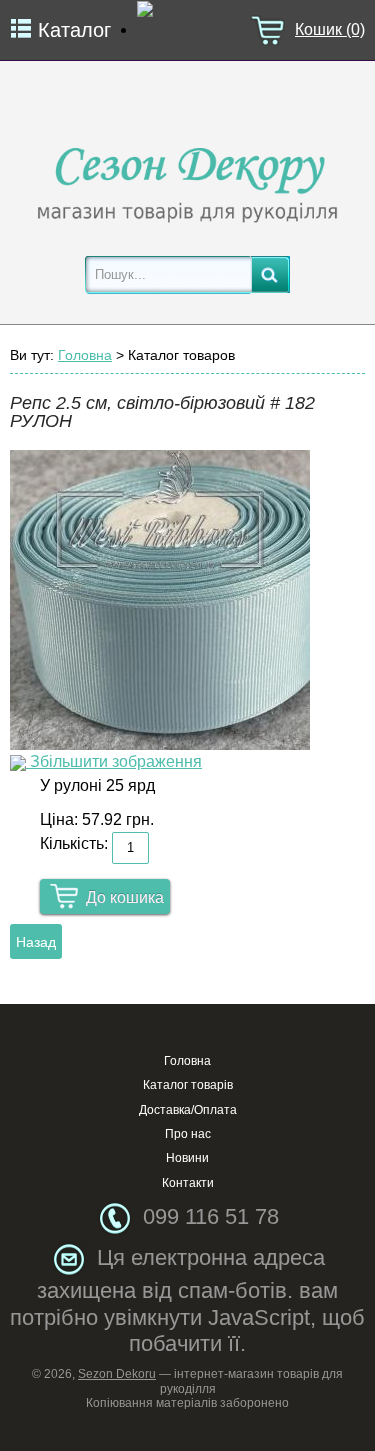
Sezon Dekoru (117, 1374)
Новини (187, 1158)
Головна (85, 355)
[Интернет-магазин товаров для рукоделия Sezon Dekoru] (188, 179)
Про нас (188, 1134)
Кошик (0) (330, 29)
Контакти (188, 1183)
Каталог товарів (188, 1085)
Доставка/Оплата (188, 1110)
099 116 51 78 (211, 1216)
